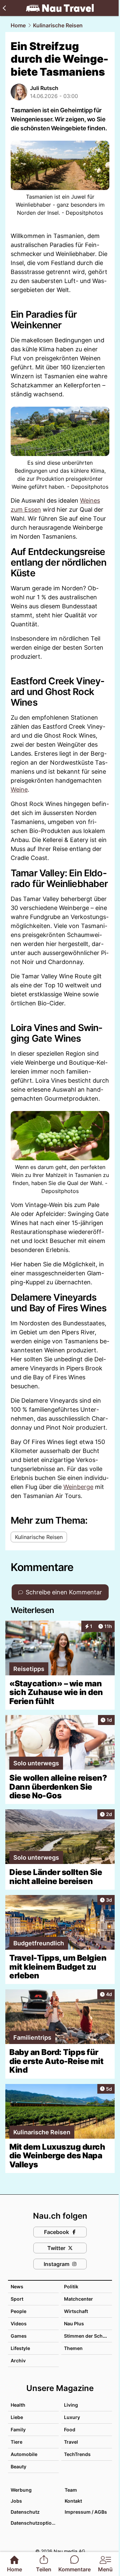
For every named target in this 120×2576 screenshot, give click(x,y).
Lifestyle (20, 2348)
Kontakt (73, 2501)
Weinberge (78, 1487)
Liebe (17, 2417)
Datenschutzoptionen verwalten (34, 2523)
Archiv (18, 2360)
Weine (19, 789)
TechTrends (77, 2454)
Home (18, 25)
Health (18, 2405)
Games (19, 2336)
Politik (71, 2286)
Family (18, 2429)
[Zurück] (4, 8)
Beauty (18, 2466)
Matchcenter (78, 2299)
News (17, 2286)
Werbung (21, 2490)
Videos (19, 2323)
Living (71, 2405)
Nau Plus (74, 2323)
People (18, 2311)
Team (71, 2490)
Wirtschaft (76, 2311)
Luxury (72, 2417)
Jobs (16, 2501)
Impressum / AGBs (86, 2512)
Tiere (16, 2442)
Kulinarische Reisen (58, 25)
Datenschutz (25, 2512)
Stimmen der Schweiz (89, 2336)
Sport (17, 2299)
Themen (73, 2348)
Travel (71, 2442)
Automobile (24, 2454)
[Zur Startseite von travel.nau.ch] (60, 8)
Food (70, 2429)
